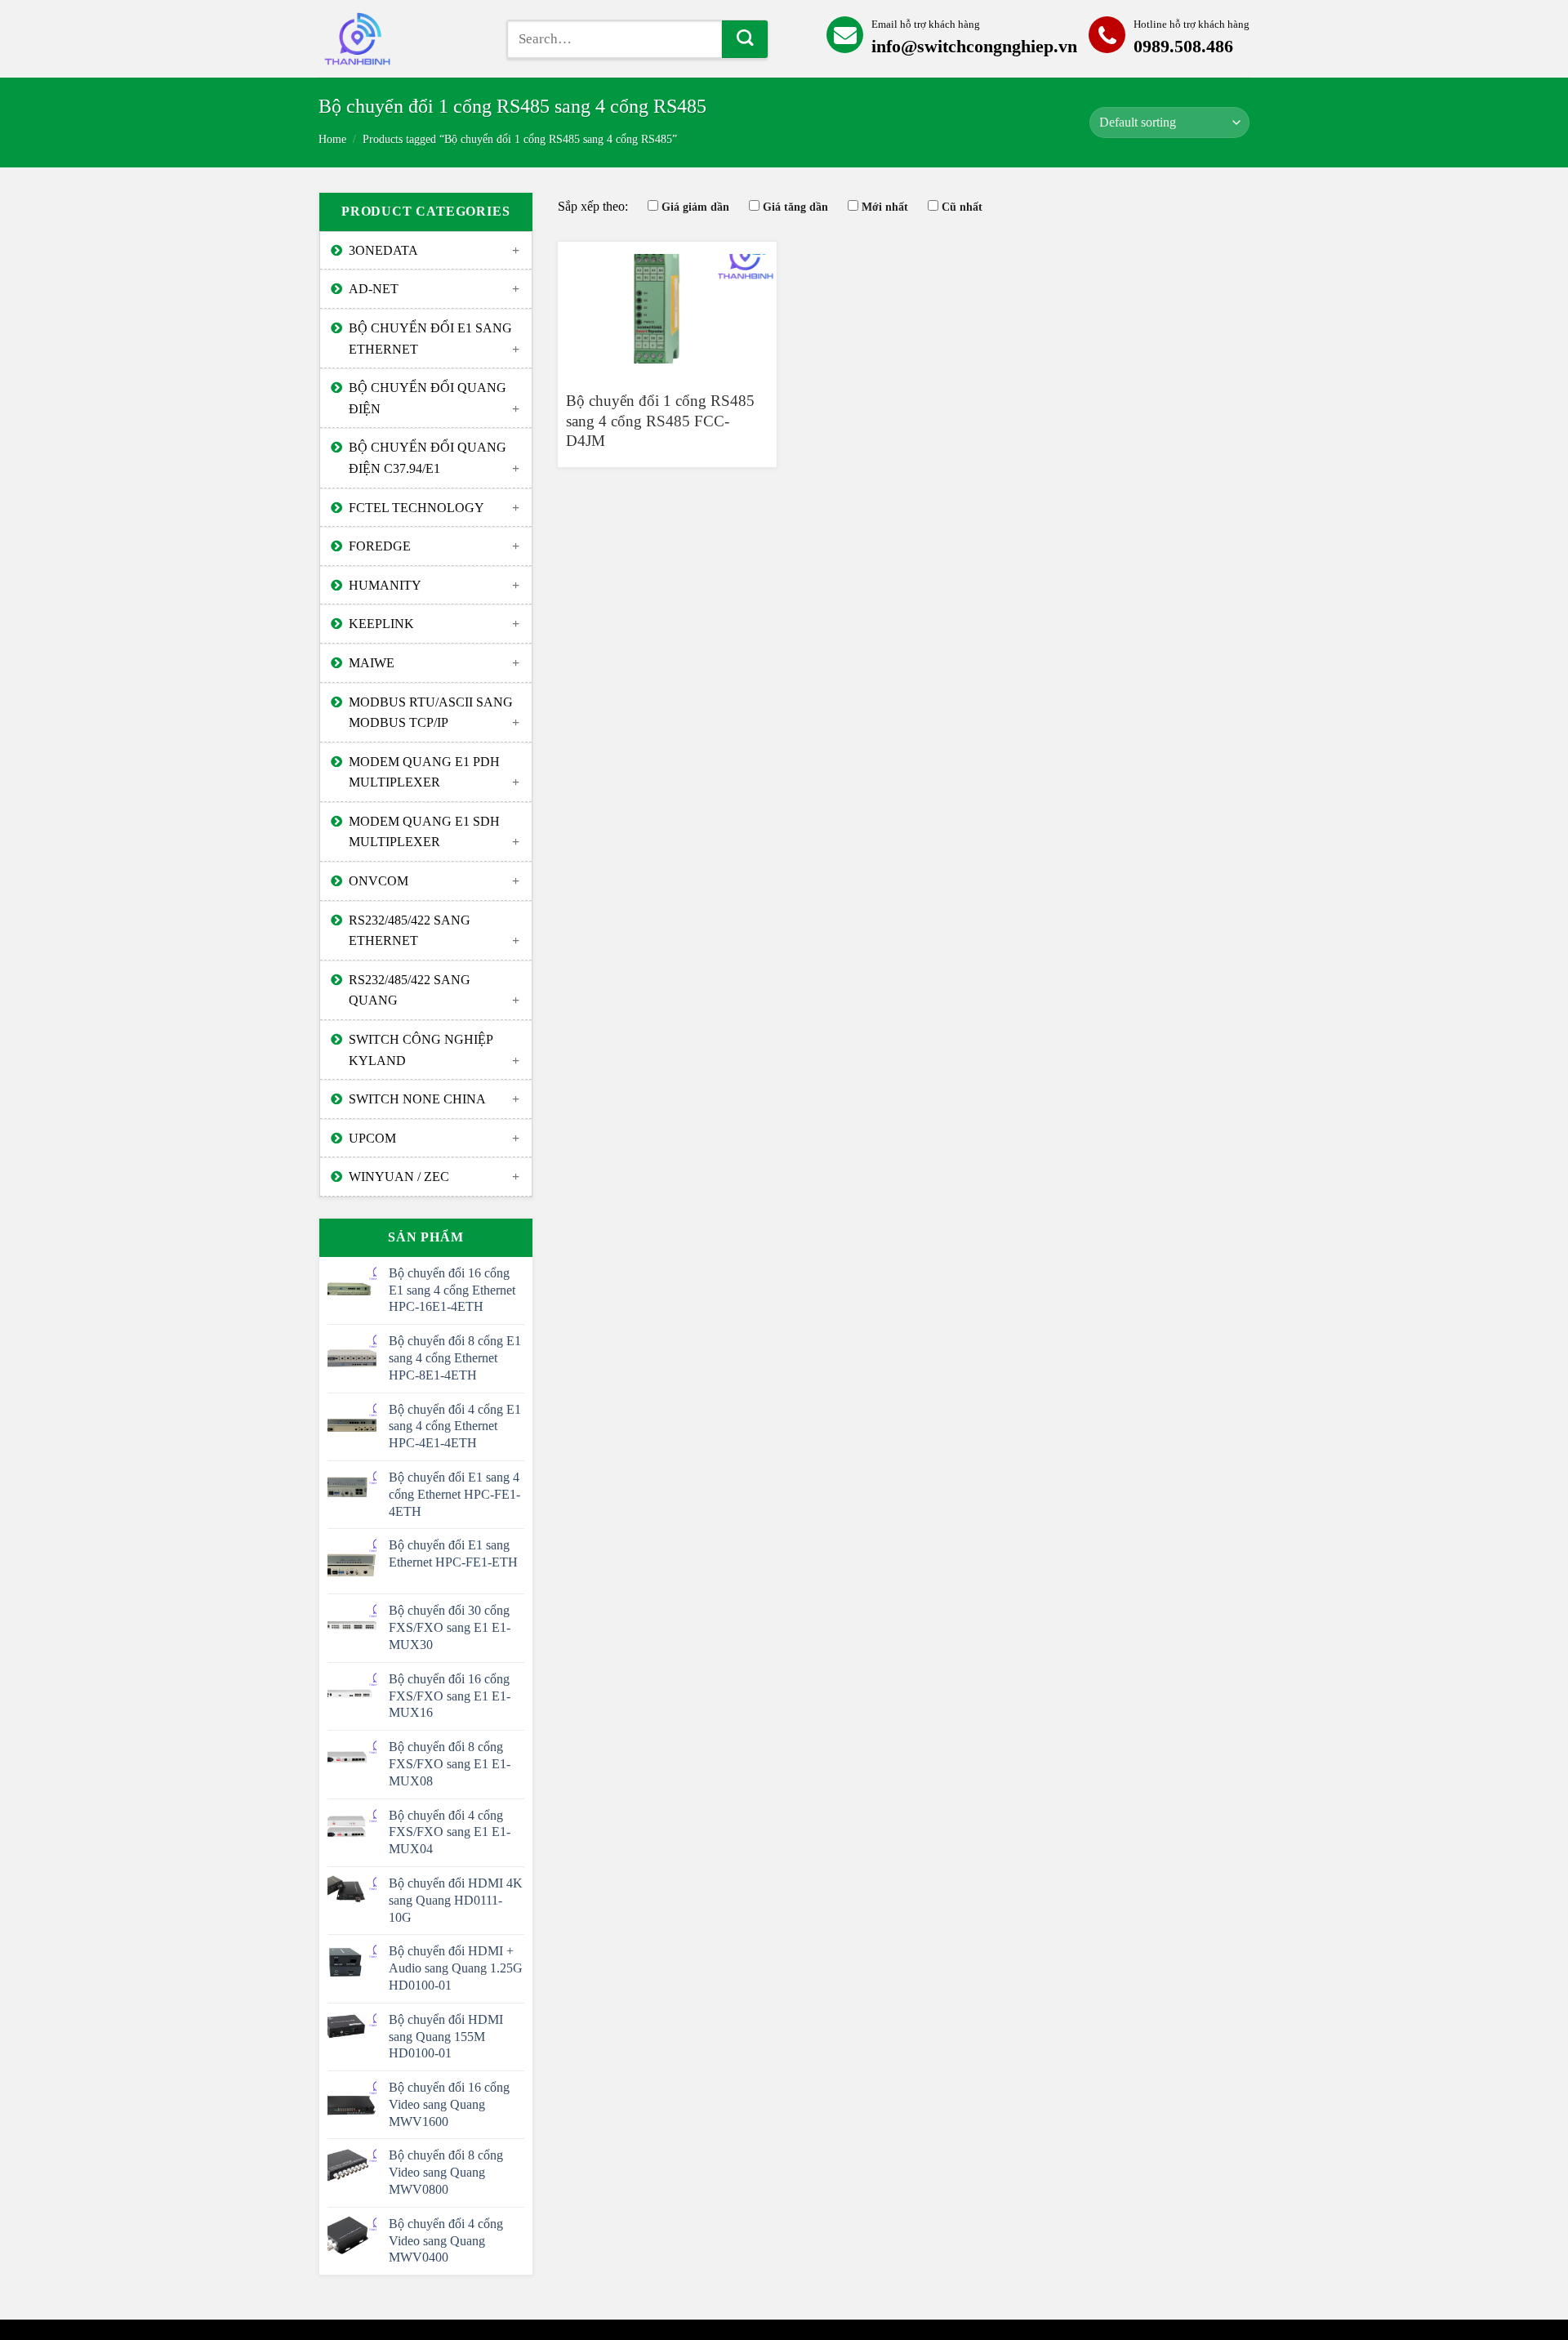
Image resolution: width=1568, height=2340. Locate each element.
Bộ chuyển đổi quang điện (428, 398)
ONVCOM (379, 881)
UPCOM (372, 1138)
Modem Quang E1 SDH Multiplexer (424, 832)
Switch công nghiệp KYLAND (421, 1050)
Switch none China (417, 1099)
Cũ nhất (962, 207)
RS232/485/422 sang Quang (410, 990)
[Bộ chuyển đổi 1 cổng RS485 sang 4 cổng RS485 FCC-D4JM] (667, 309)
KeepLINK (381, 624)
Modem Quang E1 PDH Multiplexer (424, 772)
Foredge (380, 546)
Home (332, 139)
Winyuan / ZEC (399, 1177)
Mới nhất (885, 207)
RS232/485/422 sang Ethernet (410, 931)
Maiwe (372, 663)
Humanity (385, 585)
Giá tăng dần (795, 207)
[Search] (745, 39)
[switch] (400, 39)
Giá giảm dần (695, 207)
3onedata (383, 250)
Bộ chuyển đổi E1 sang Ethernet (430, 339)
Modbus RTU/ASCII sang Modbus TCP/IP (431, 713)
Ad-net (374, 289)
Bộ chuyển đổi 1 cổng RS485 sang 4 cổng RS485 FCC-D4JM (660, 421)
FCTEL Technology (416, 508)
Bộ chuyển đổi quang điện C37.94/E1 (428, 458)
